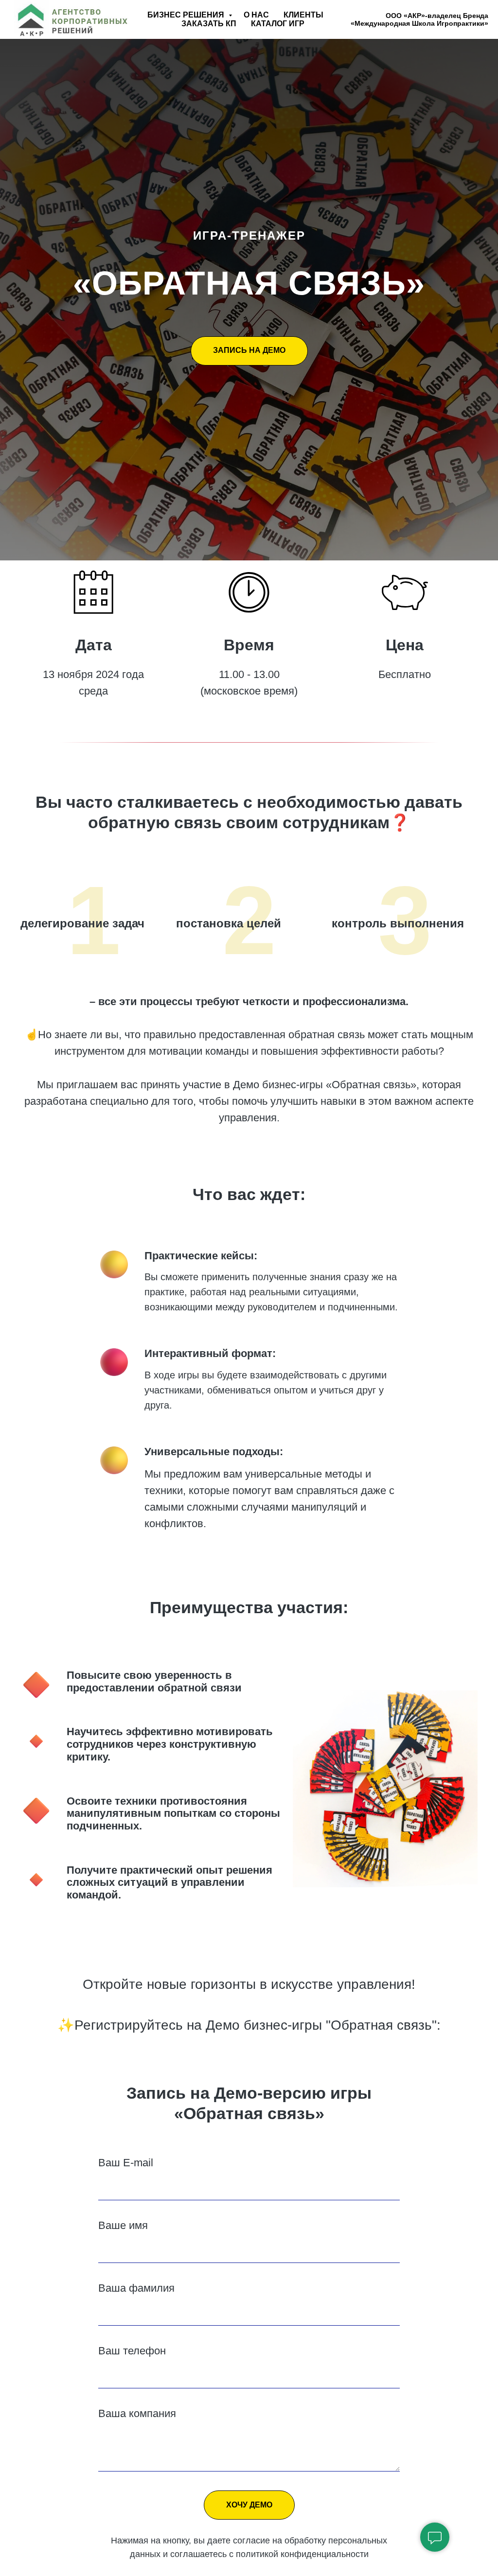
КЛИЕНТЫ (303, 15)
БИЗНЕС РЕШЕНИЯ (187, 15)
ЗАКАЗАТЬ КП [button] (209, 24)
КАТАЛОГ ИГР (278, 24)
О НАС (256, 15)
